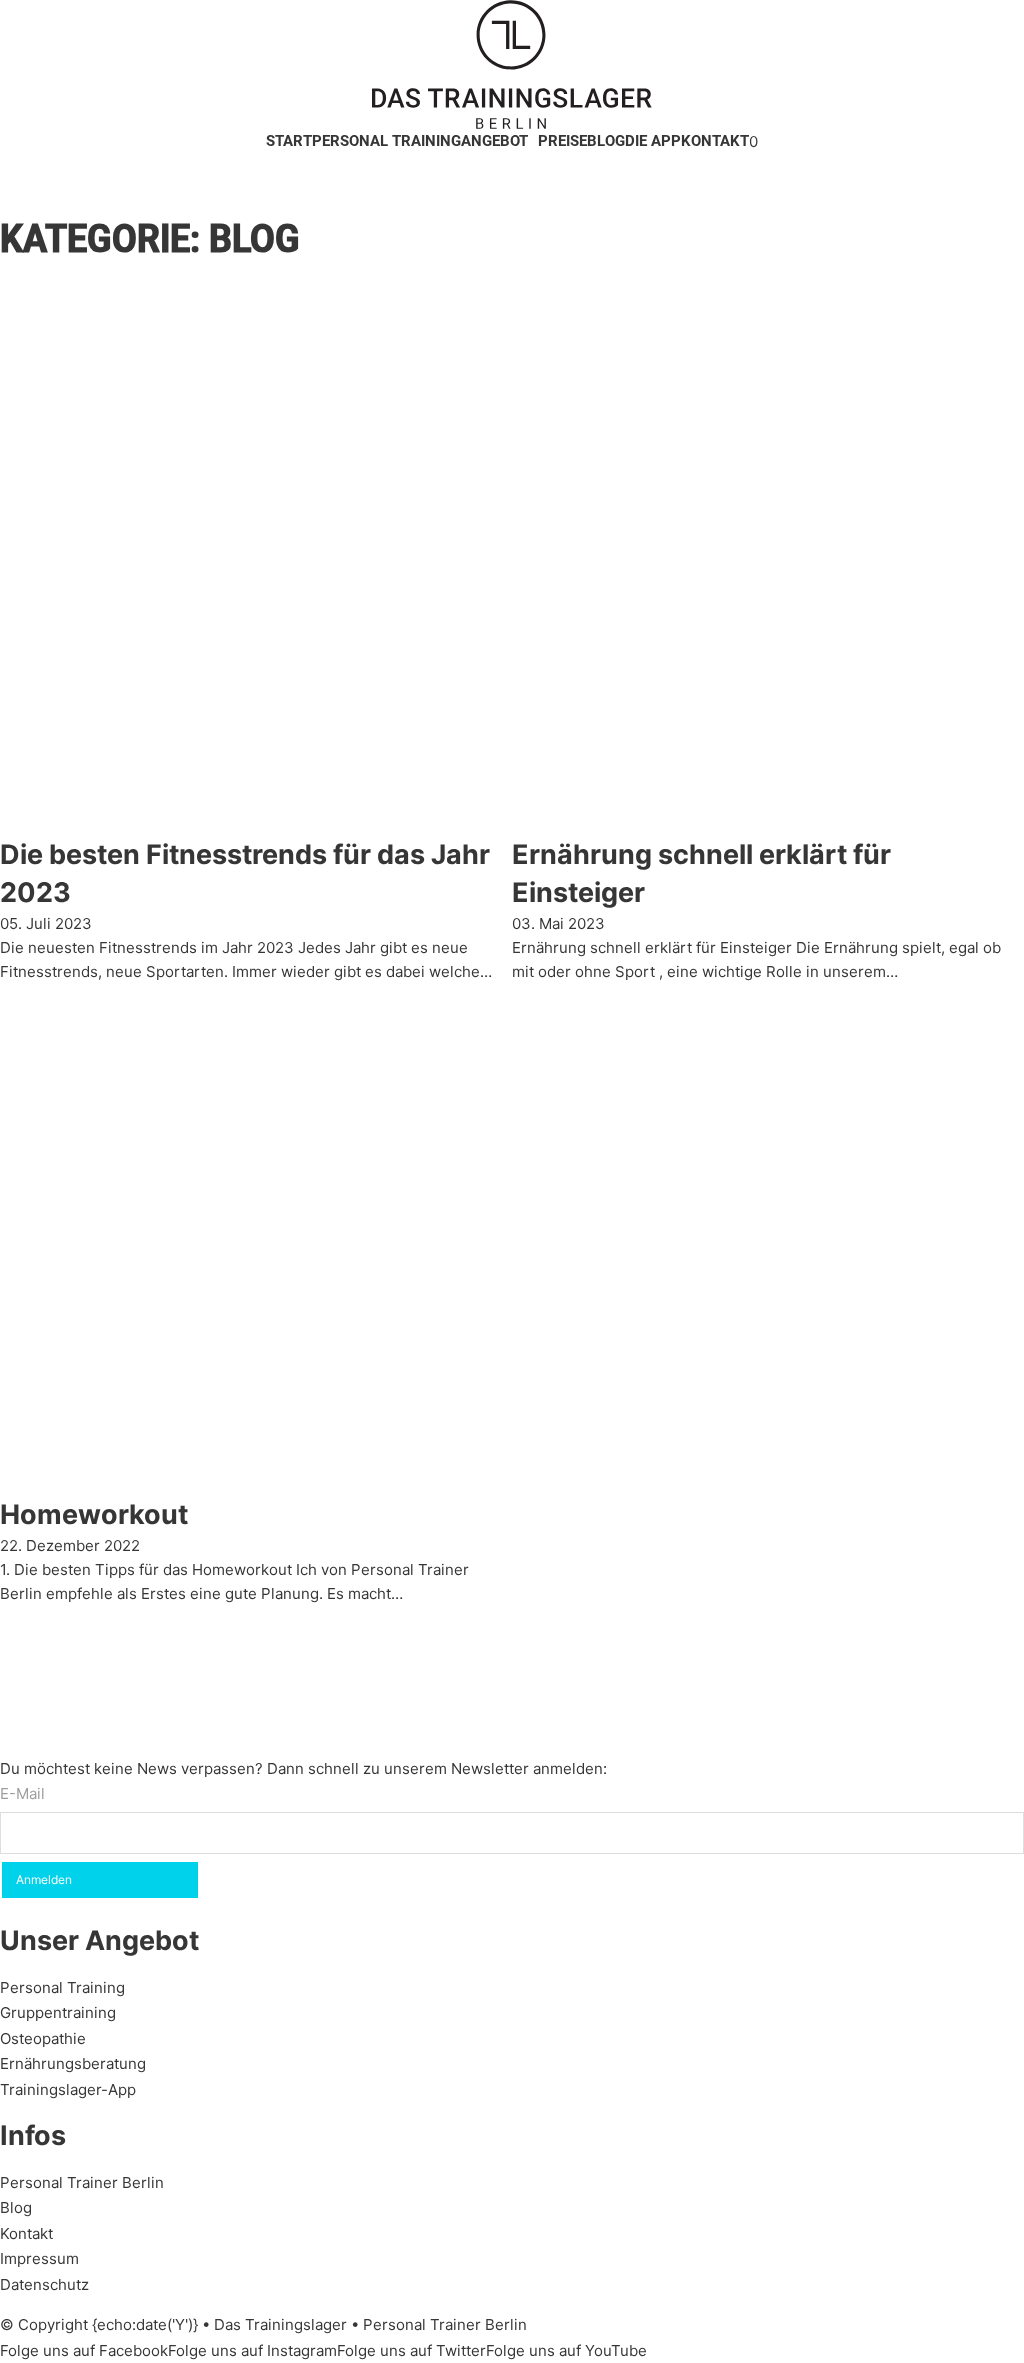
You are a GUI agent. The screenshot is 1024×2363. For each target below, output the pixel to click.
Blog (606, 141)
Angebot (494, 141)
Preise (562, 141)
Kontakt (715, 141)
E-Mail (22, 1793)
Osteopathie (43, 2038)
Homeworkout (94, 1514)
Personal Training (386, 141)
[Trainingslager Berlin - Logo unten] (135, 1679)
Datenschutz (44, 2284)
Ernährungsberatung (73, 2063)
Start (289, 141)
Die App (653, 141)
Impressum (39, 2258)
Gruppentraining (58, 2012)
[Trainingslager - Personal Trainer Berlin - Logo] (512, 64)
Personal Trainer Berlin (82, 2182)
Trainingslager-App (68, 2089)
